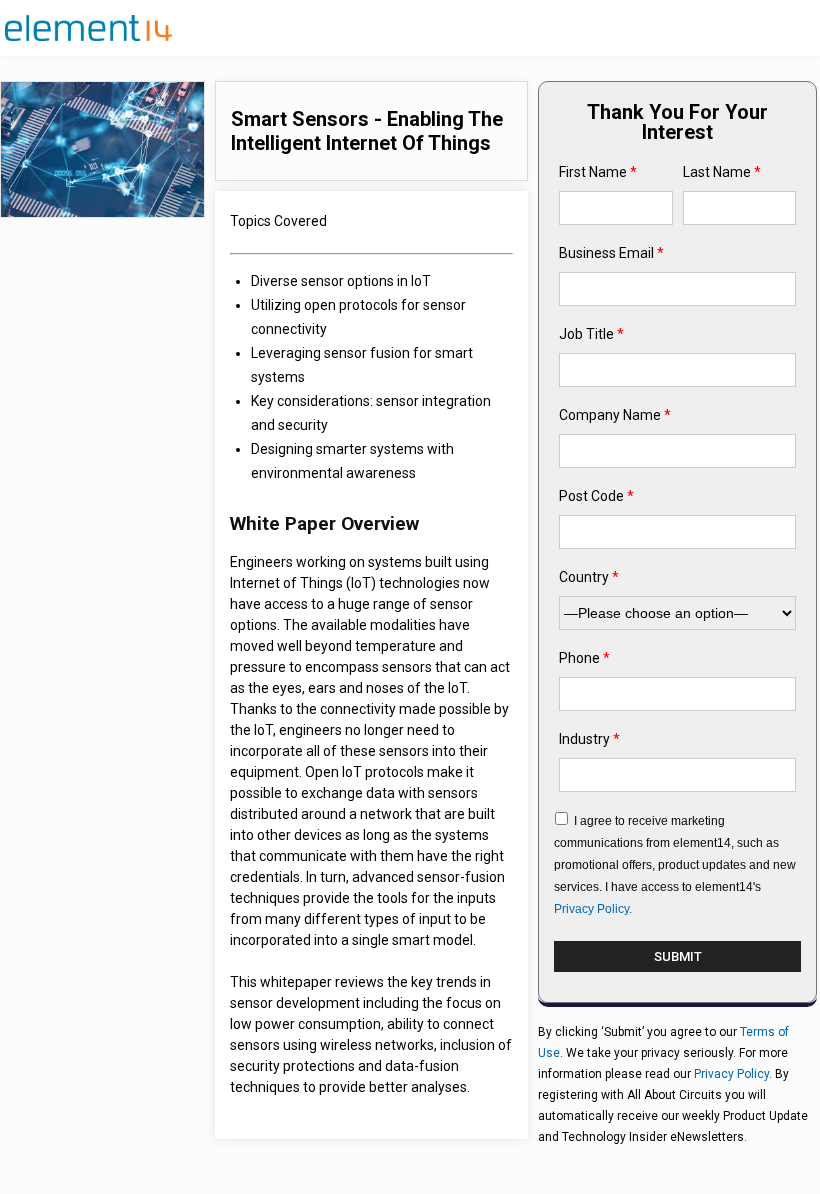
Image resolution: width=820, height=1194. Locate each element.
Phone (584, 658)
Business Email (611, 253)
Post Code (596, 496)
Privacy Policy (731, 1074)
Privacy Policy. (593, 909)
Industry (589, 739)
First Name (598, 172)
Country (589, 577)
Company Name (615, 415)
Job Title (591, 334)
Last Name (722, 172)
